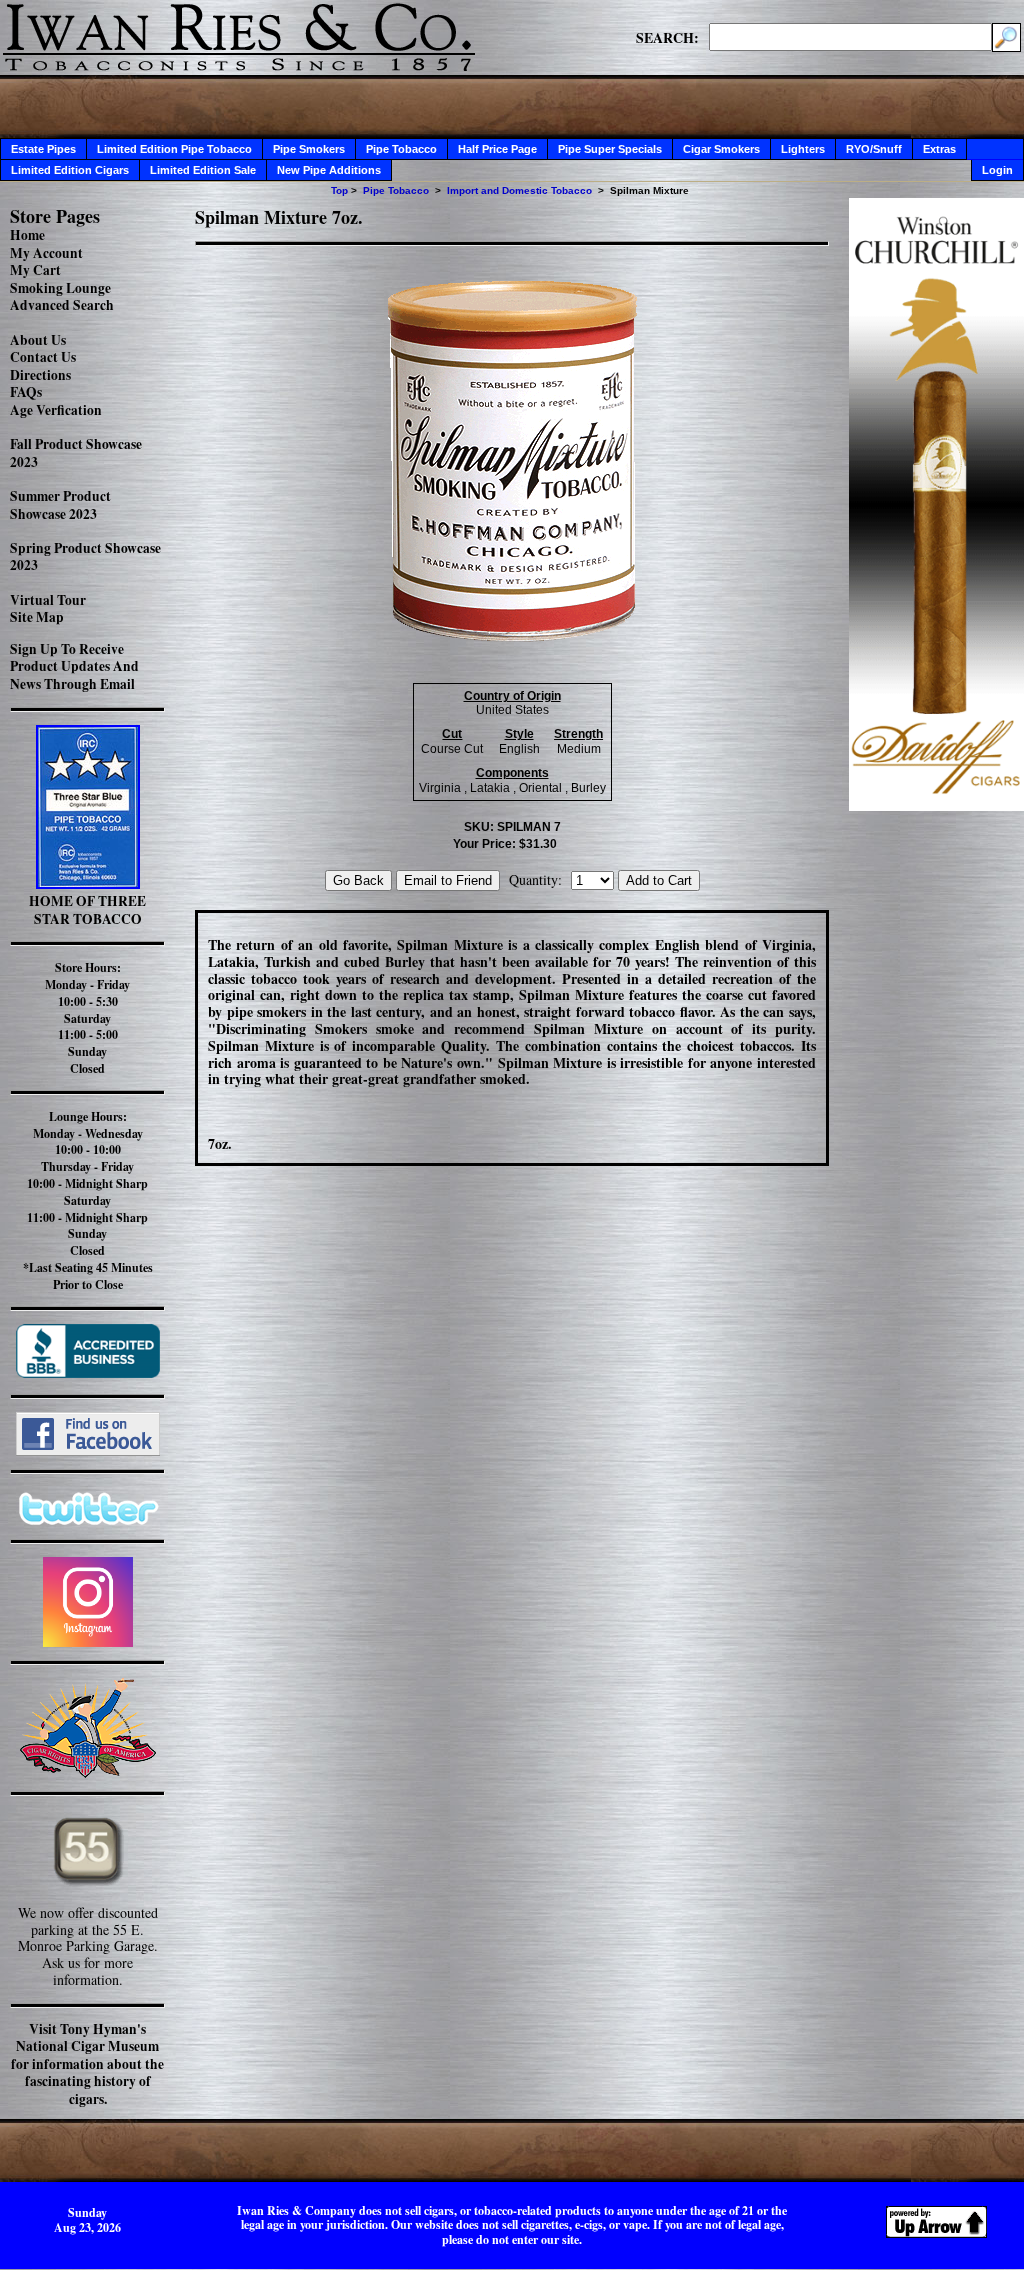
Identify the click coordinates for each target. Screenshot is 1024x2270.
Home (27, 235)
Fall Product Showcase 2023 (76, 453)
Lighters (803, 149)
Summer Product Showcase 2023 (60, 505)
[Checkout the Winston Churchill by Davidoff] (936, 805)
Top (339, 190)
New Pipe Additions (329, 170)
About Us (38, 340)
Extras (939, 149)
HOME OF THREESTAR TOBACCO (87, 910)
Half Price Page (497, 149)
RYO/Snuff (874, 149)
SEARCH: (667, 37)
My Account (46, 253)
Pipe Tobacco (401, 149)
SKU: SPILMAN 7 (512, 827)
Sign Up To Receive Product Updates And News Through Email (74, 666)
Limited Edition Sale (203, 170)
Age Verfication (56, 410)
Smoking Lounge (60, 288)
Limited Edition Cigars (70, 170)
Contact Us (43, 357)
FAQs (26, 392)
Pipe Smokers (309, 149)
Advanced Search (62, 305)
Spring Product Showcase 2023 (85, 557)
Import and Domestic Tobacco (519, 190)
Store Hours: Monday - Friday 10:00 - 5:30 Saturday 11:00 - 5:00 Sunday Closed (87, 1018)
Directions (40, 375)
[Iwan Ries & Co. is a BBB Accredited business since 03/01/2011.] (88, 1372)
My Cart (35, 270)
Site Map (37, 617)
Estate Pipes (43, 149)
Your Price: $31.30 (505, 844)
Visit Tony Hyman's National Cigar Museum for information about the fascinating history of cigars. (87, 2064)
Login (997, 170)
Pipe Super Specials (610, 149)
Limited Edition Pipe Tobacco (174, 149)
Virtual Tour (48, 600)
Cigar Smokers (721, 149)
